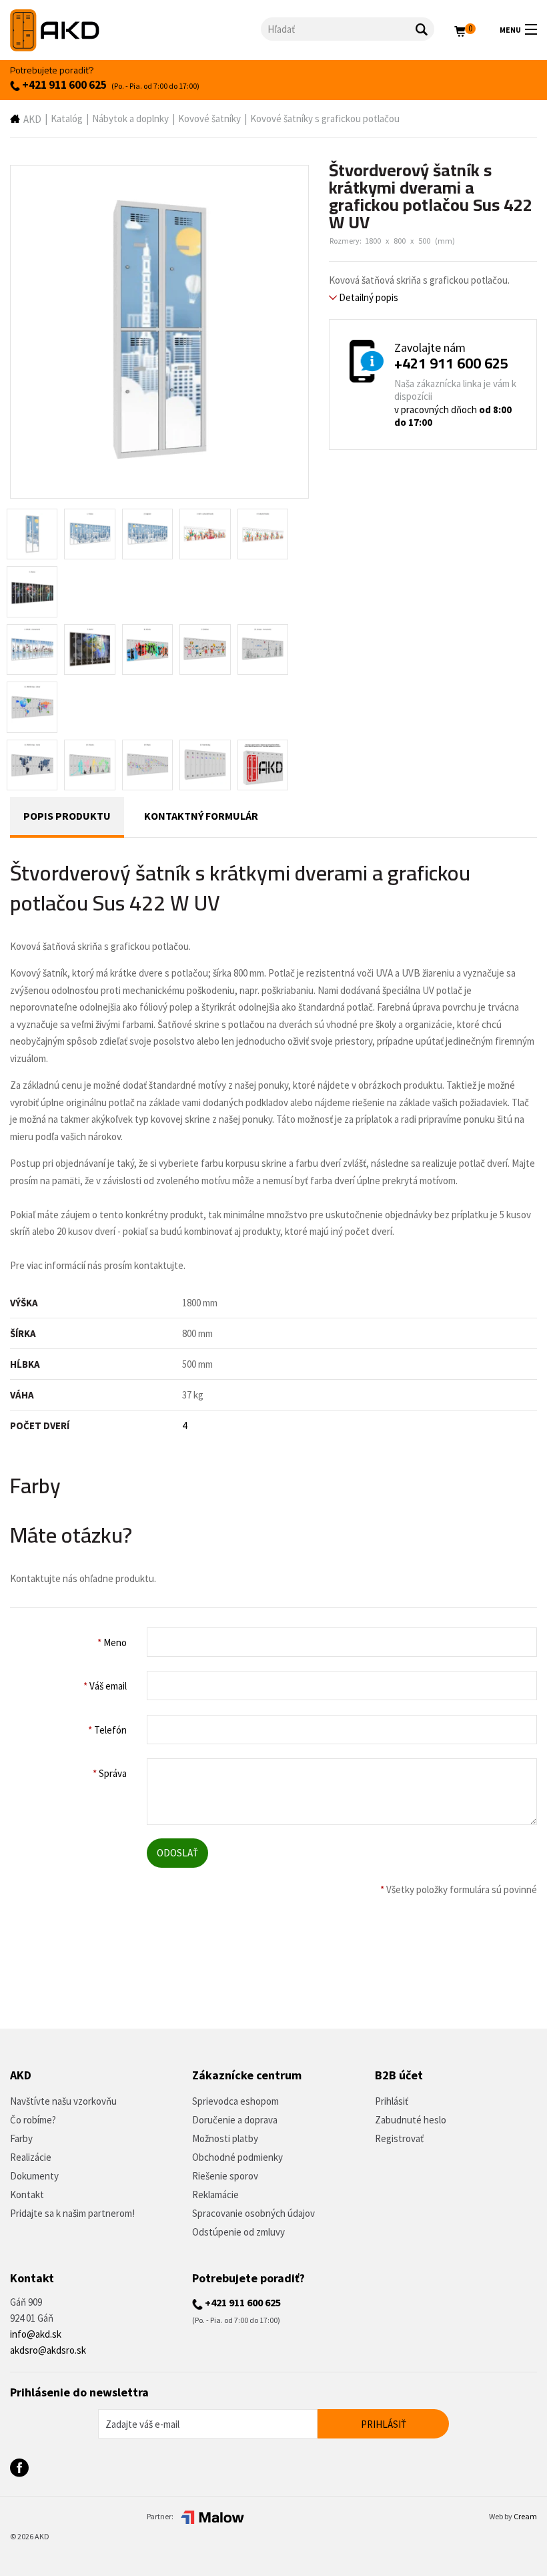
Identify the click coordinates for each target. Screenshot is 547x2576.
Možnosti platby (225, 2138)
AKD (32, 119)
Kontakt (27, 2195)
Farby (21, 2138)
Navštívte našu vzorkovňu (63, 2101)
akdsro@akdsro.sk (48, 2350)
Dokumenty (34, 2176)
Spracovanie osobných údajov (253, 2213)
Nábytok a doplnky (130, 118)
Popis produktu (67, 816)
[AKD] (135, 30)
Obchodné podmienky (237, 2157)
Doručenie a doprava (235, 2120)
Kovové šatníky (209, 118)
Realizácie (31, 2157)
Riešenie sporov (225, 2176)
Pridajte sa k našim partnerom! (72, 2213)
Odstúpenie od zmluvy (238, 2232)
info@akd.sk (36, 2334)
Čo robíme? (33, 2120)
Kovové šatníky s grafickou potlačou (325, 118)
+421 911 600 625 (63, 85)
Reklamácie (215, 2195)
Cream (525, 2516)
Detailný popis (368, 297)
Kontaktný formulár (201, 816)
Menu (510, 30)
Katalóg (67, 118)
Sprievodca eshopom (235, 2101)
